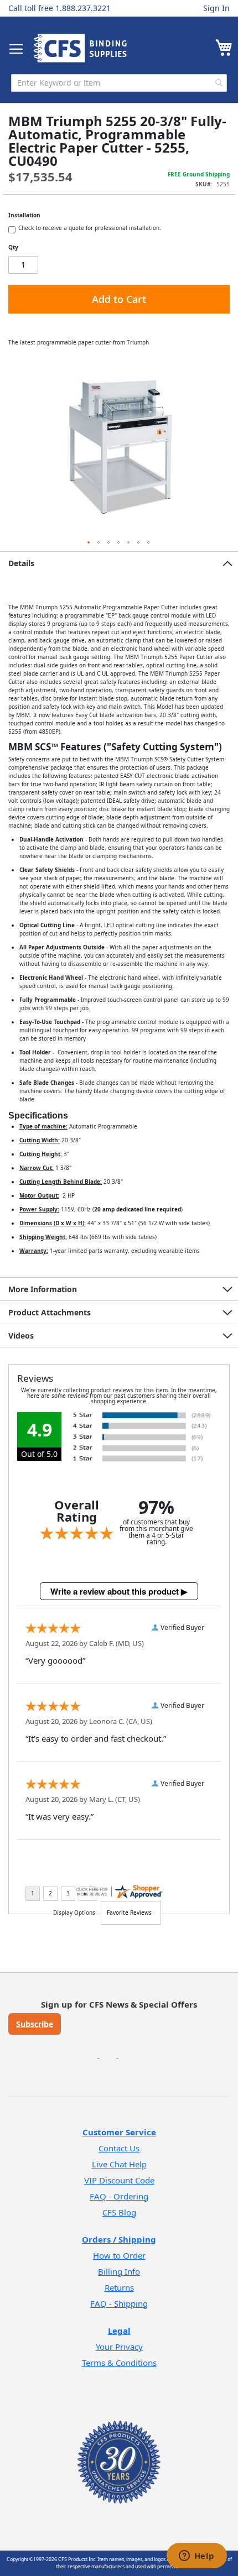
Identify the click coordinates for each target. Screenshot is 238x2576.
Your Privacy (119, 2347)
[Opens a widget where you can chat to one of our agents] (196, 2557)
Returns (119, 2287)
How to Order (119, 2255)
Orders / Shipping (119, 2239)
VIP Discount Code (119, 2180)
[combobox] (119, 83)
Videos (21, 1336)
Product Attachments (50, 1312)
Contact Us (119, 2148)
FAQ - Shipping (119, 2303)
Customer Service (119, 2132)
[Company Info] (119, 2447)
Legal (119, 2331)
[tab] (119, 563)
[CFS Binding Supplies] (80, 48)
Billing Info (119, 2271)
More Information (43, 1289)
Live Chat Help (119, 2164)
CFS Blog (119, 2212)
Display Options (74, 1913)
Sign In (216, 8)
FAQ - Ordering (119, 2196)
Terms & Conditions (119, 2363)
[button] (89, 543)
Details (21, 563)
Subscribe (35, 2024)
